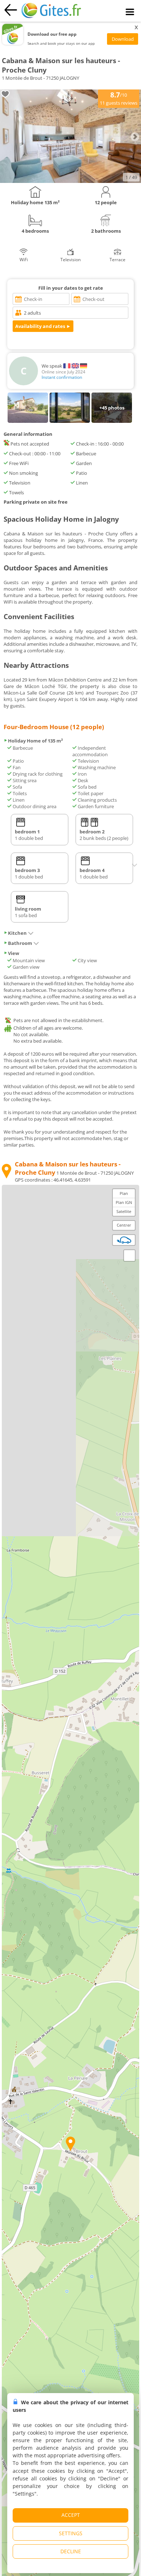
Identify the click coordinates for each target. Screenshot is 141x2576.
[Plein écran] (129, 1256)
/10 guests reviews (119, 98)
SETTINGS (71, 2533)
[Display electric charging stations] (124, 1240)
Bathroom (20, 943)
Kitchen (17, 933)
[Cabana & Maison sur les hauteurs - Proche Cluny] (70, 181)
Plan (124, 1193)
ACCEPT (71, 2515)
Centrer (124, 1225)
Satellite (124, 1211)
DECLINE (71, 2551)
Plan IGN (124, 1202)
